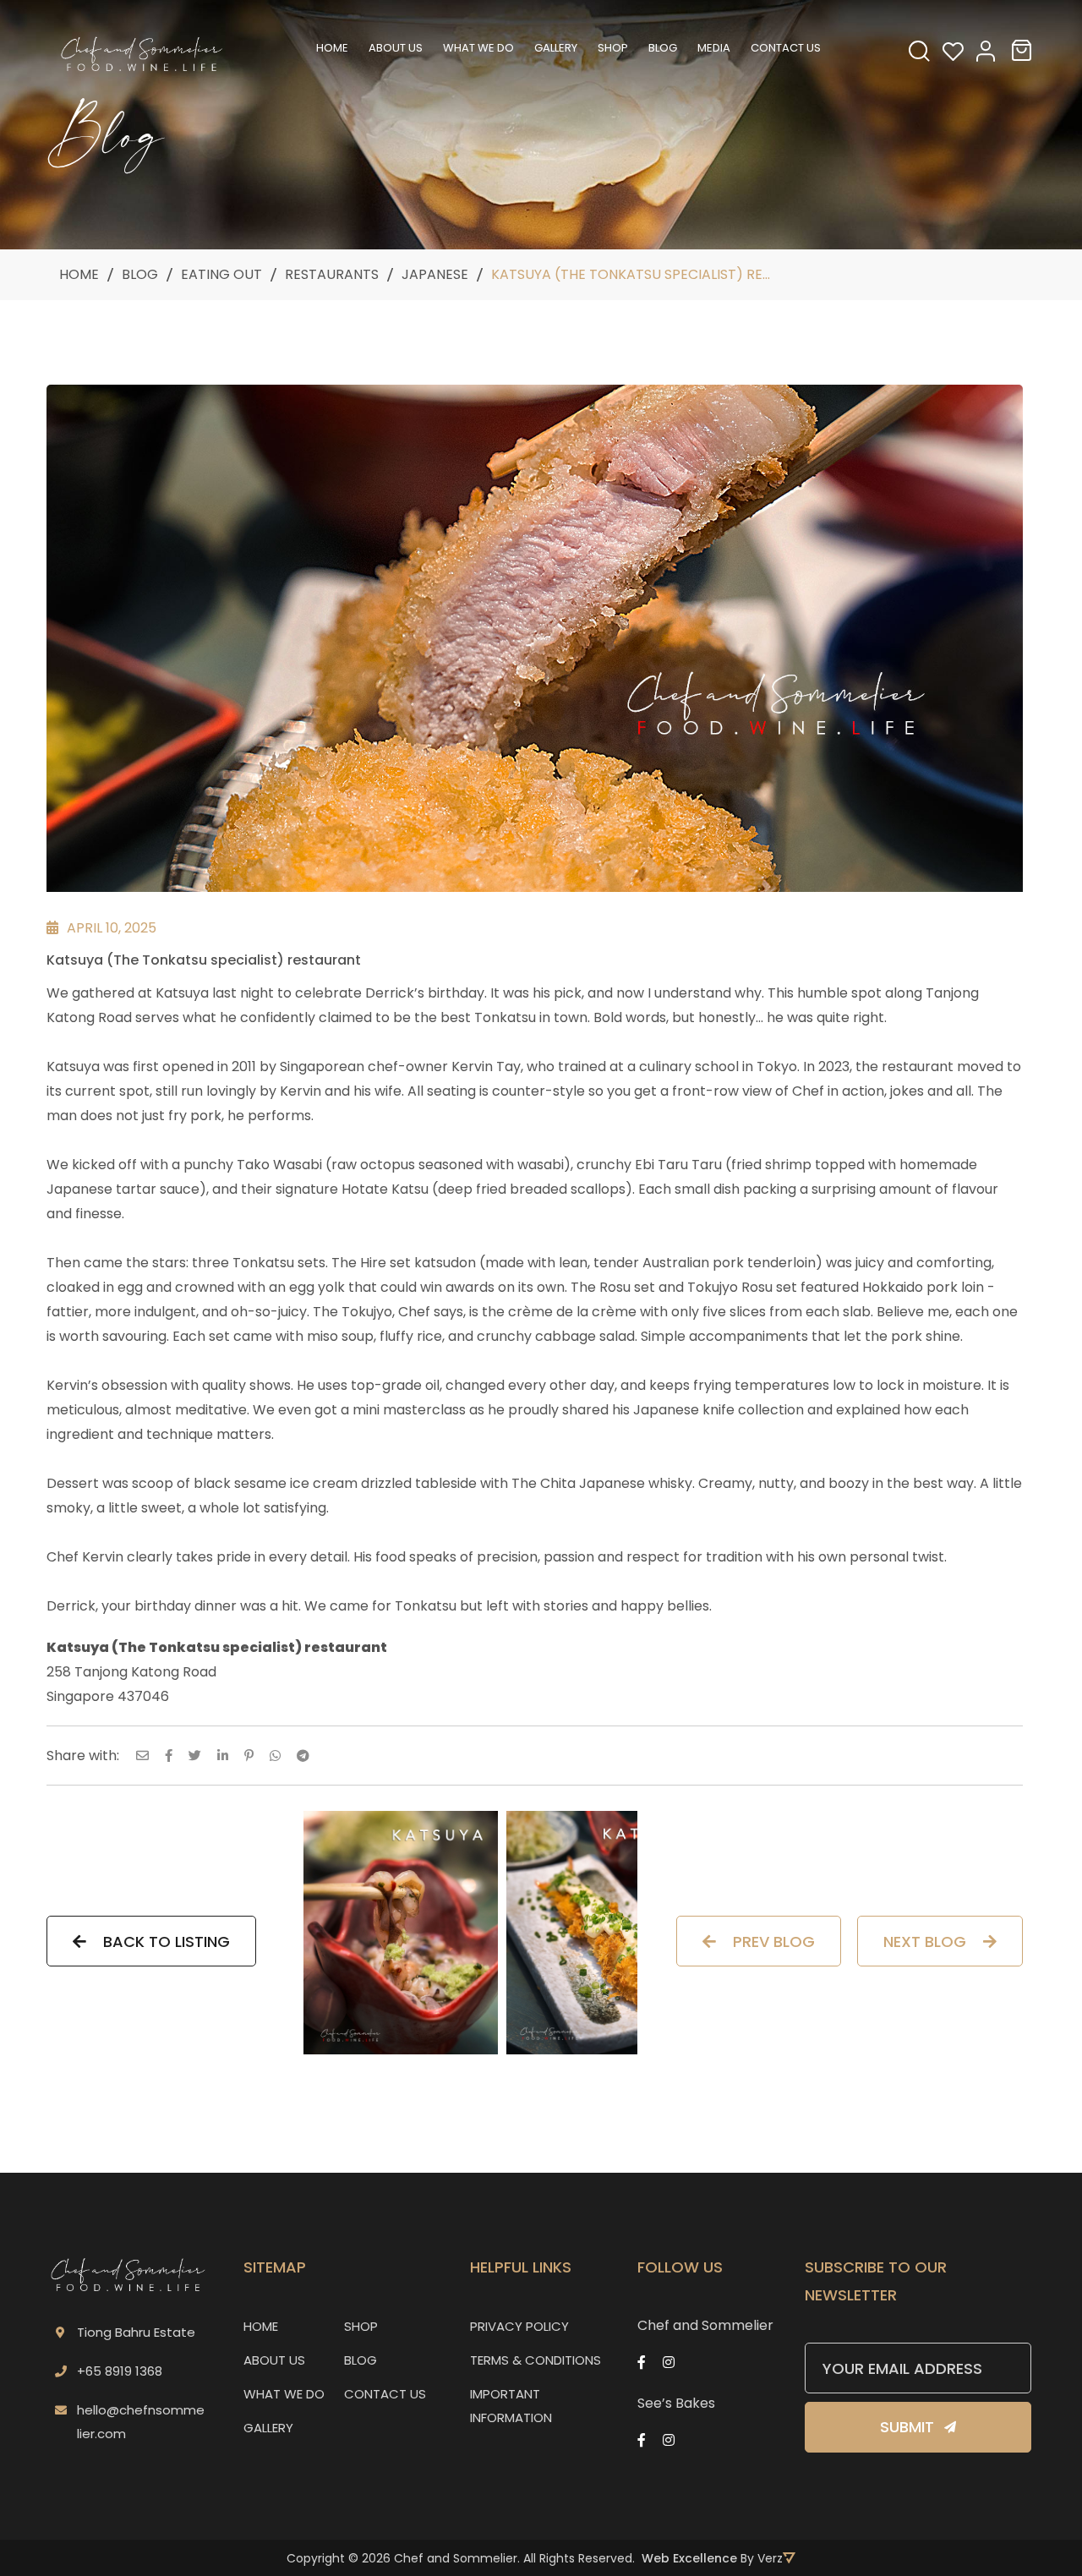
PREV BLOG (774, 1942)
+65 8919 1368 (120, 2371)
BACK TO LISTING (167, 1942)
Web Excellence (689, 2558)
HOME (261, 2326)
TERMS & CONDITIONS (536, 2360)
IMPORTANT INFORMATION (511, 2406)
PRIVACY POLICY (519, 2326)
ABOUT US (274, 2360)
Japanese (435, 274)
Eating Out (221, 274)
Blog (140, 274)
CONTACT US (385, 2394)
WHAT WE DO (284, 2394)
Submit (907, 2427)
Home (79, 274)
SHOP (361, 2326)
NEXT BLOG (925, 1942)
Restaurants (332, 274)
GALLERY (268, 2428)
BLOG (361, 2360)
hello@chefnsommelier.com (141, 2422)
